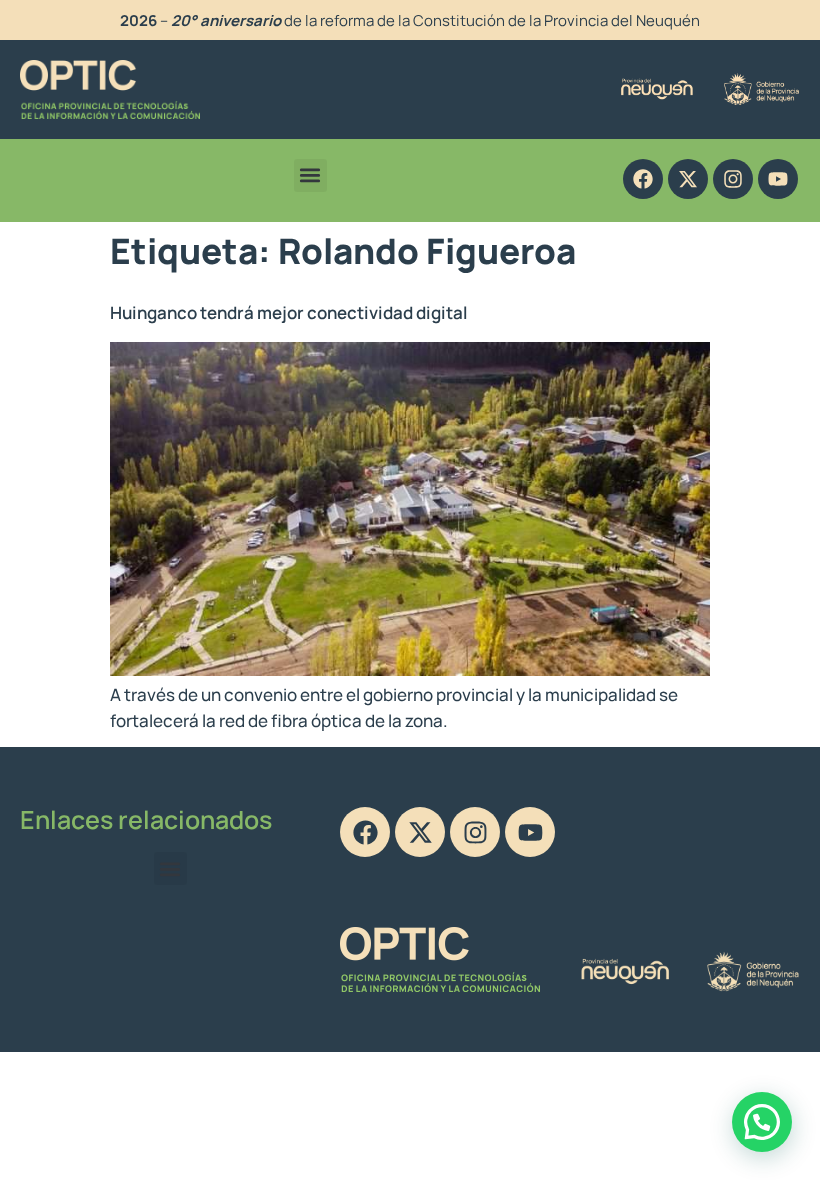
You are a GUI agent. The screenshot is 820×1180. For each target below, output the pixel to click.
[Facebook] (643, 179)
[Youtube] (778, 179)
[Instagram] (733, 179)
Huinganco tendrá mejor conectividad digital (289, 312)
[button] (310, 175)
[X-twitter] (688, 179)
